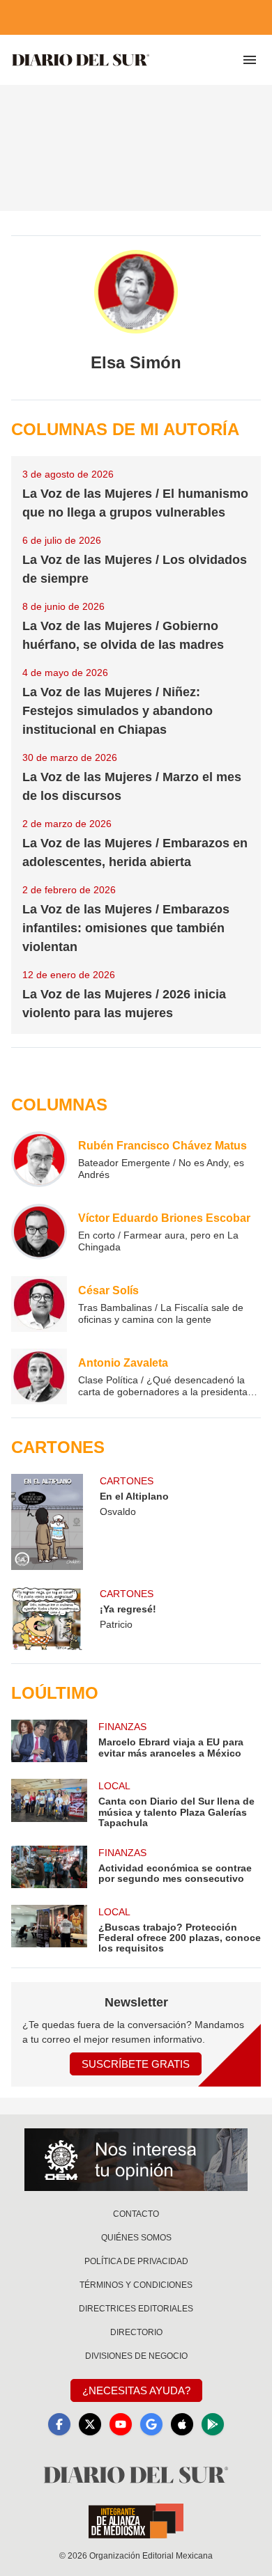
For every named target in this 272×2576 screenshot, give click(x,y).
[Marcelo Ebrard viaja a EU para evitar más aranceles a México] (49, 1741)
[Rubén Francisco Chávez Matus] (39, 1159)
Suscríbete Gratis (136, 2064)
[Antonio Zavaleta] (39, 1376)
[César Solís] (39, 1304)
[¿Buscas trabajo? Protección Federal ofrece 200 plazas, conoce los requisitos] (49, 1930)
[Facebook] (59, 2424)
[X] (90, 2424)
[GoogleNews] (151, 2424)
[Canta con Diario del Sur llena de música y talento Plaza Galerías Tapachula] (49, 1804)
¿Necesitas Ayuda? (136, 2390)
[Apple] (182, 2424)
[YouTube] (121, 2424)
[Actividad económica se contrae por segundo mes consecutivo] (49, 1867)
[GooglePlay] (213, 2424)
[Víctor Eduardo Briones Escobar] (39, 1232)
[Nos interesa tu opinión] (136, 2160)
